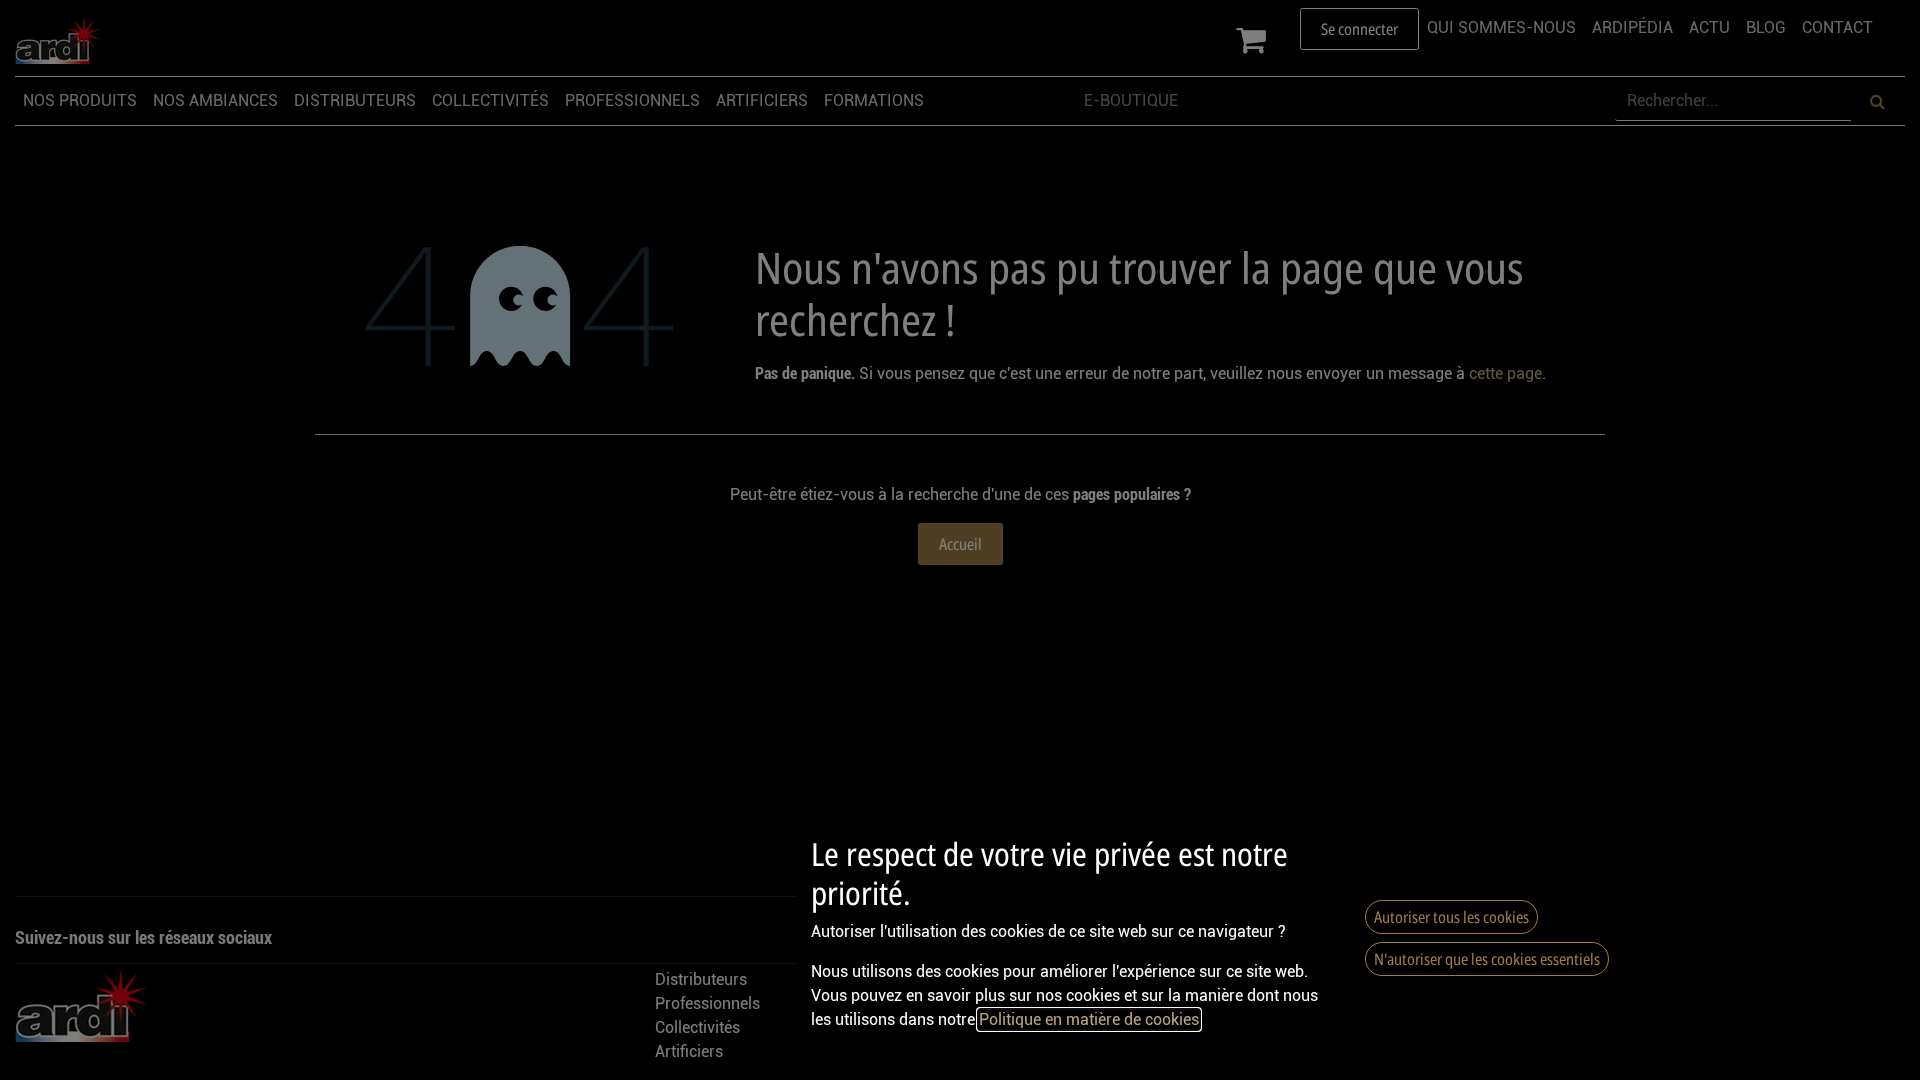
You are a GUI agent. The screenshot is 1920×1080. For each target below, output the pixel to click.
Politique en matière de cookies (1089, 1019)
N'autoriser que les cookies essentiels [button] (1487, 959)
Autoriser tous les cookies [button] (1451, 917)
